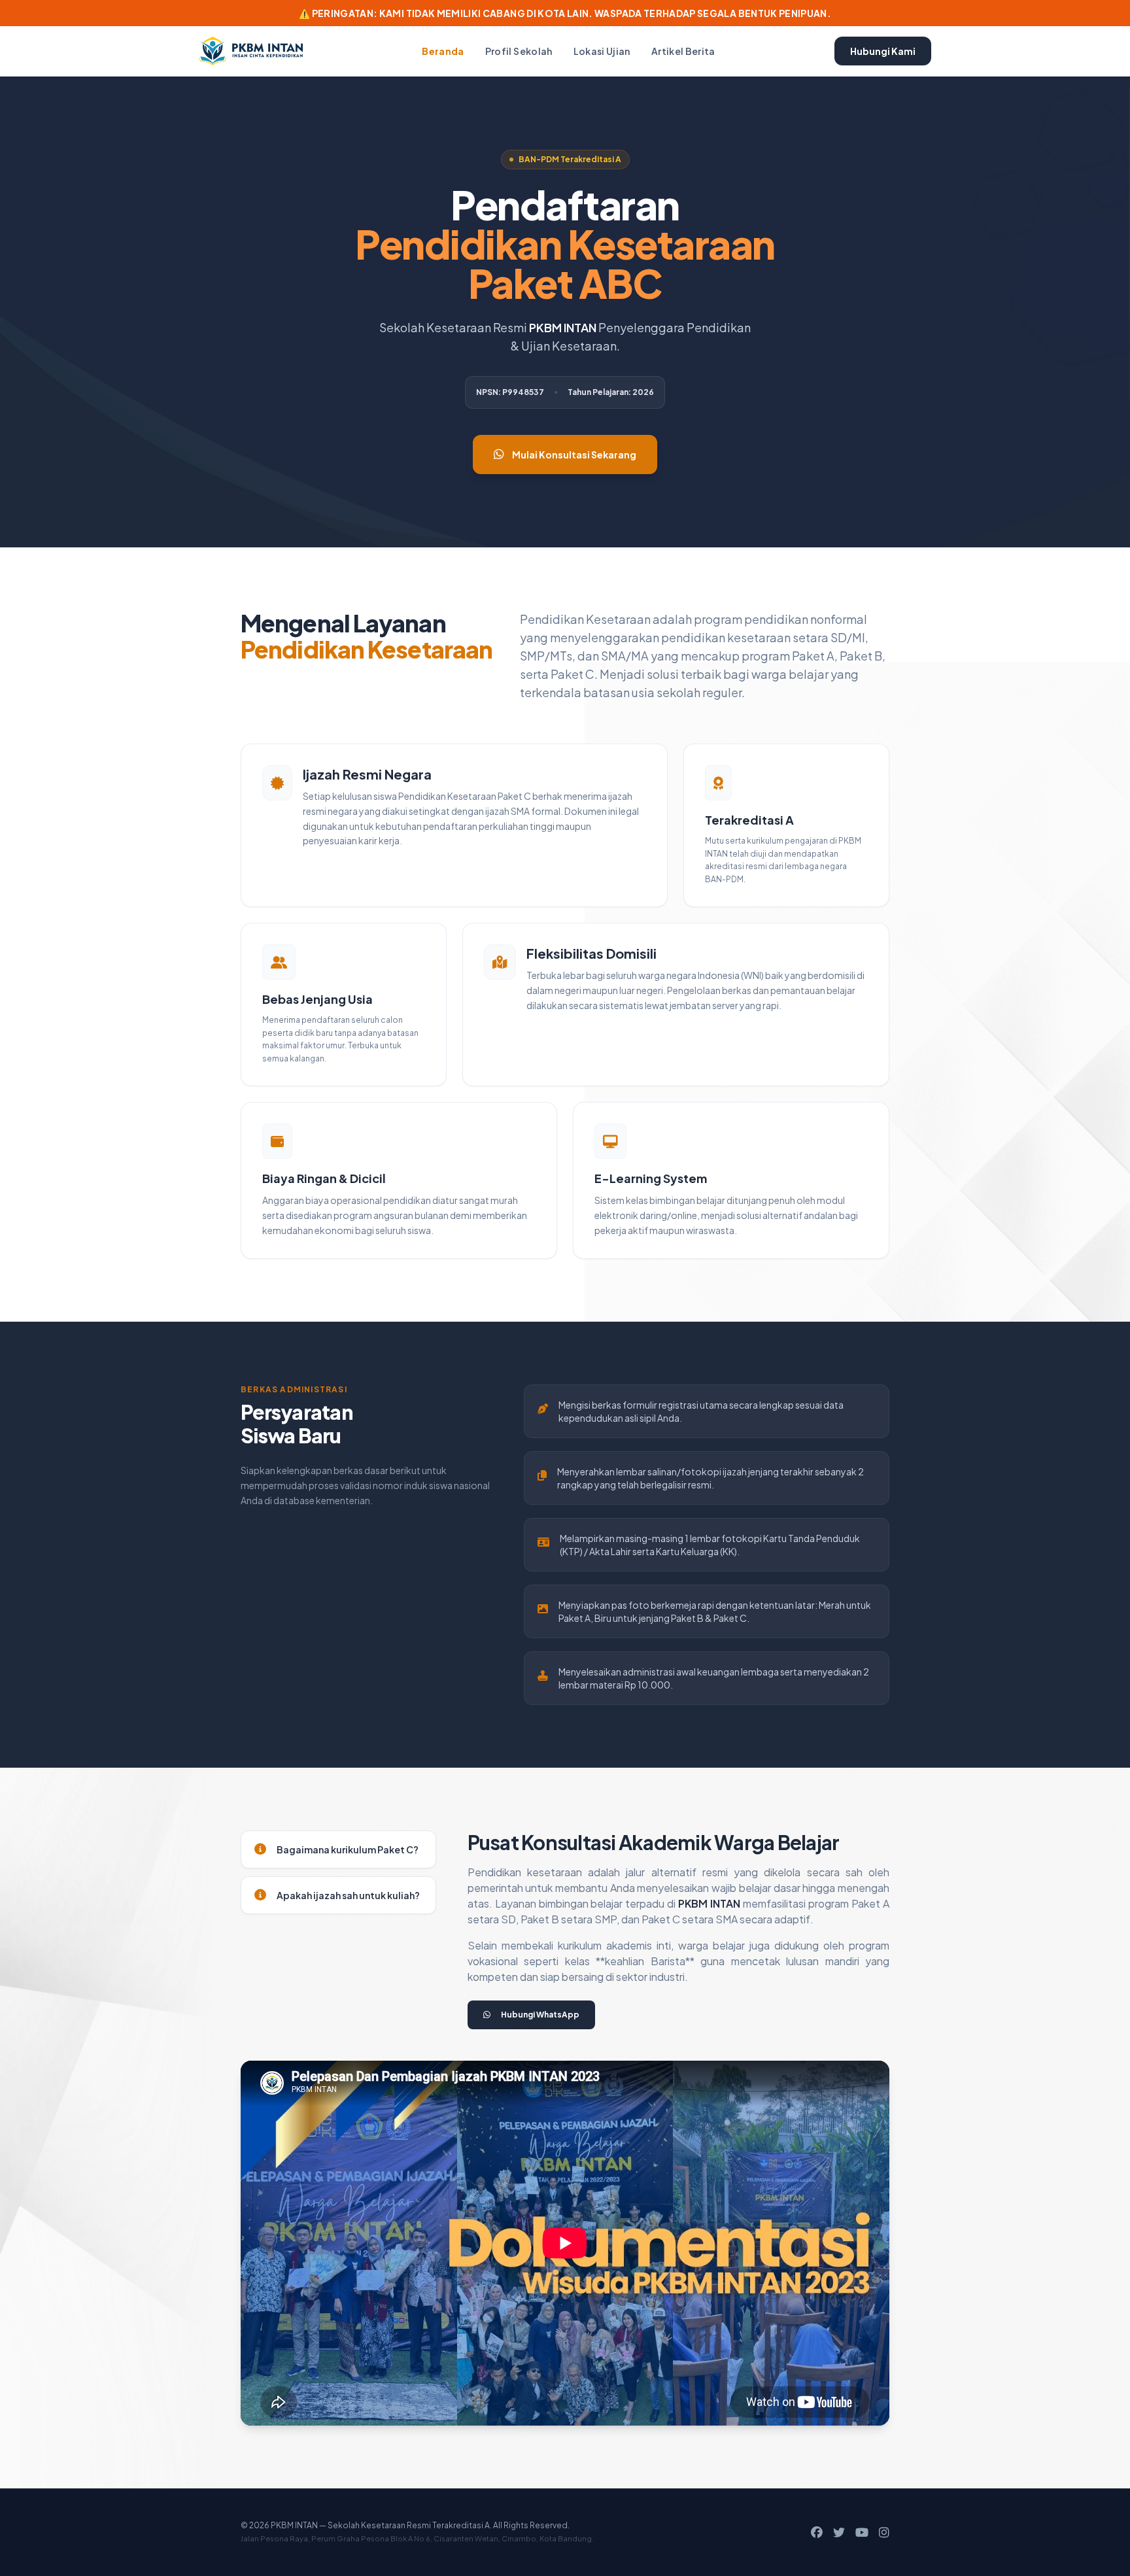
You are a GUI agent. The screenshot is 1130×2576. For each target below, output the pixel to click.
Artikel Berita (683, 51)
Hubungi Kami (883, 51)
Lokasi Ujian (602, 51)
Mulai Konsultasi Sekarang (574, 455)
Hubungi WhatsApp (540, 2015)
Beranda (443, 51)
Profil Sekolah (519, 51)
